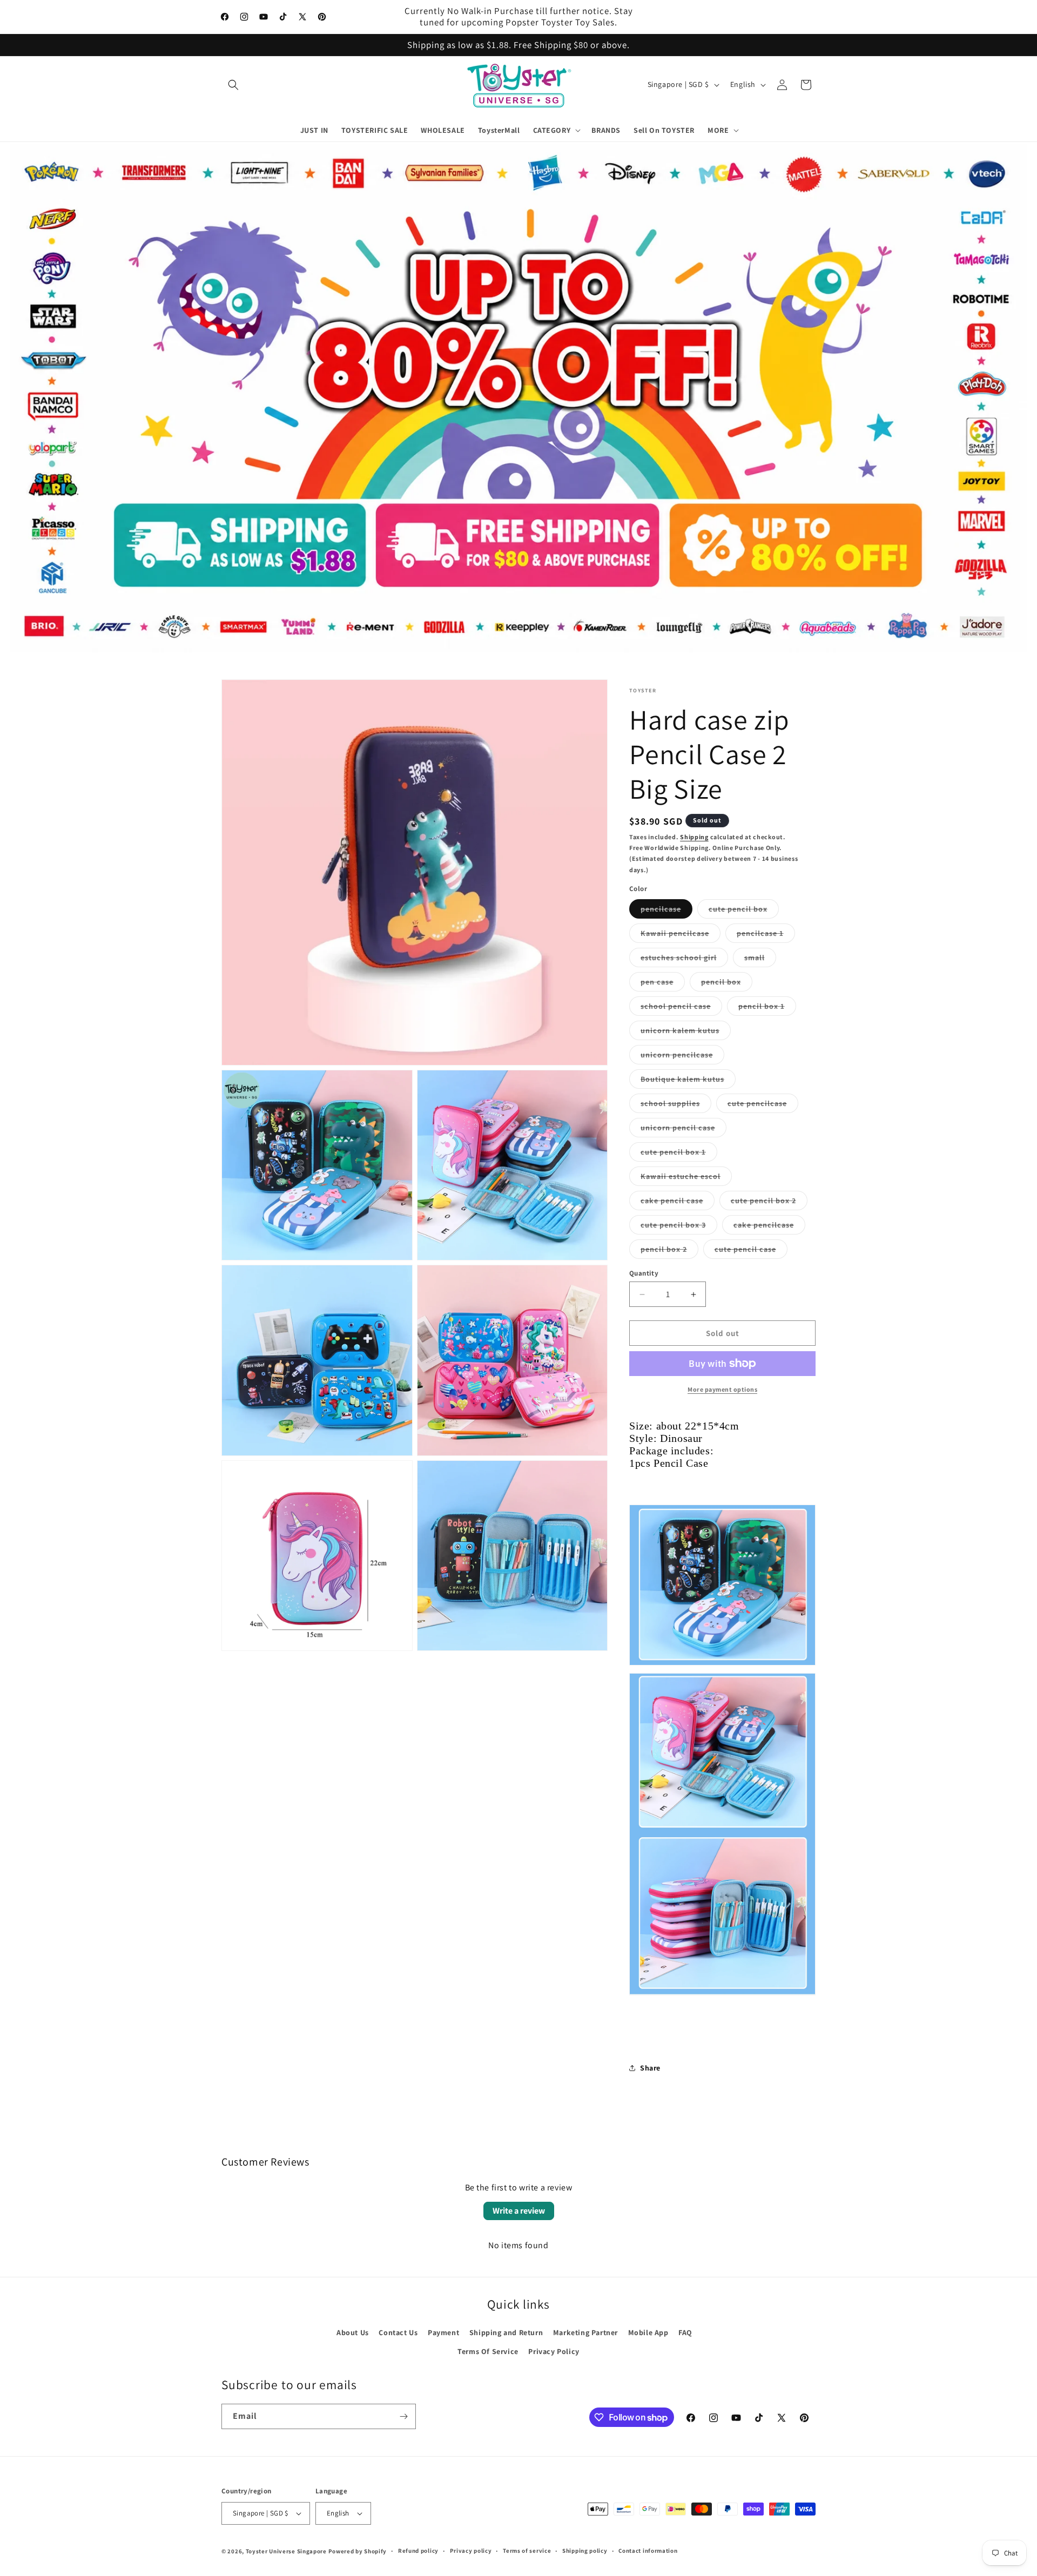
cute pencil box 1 (679, 1154)
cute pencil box (744, 911)
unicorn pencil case (684, 1130)
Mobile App (648, 2332)
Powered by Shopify (358, 2551)
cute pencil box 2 (769, 1203)
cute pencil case (751, 1251)
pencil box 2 (669, 1251)
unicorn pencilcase (682, 1057)
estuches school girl (684, 960)
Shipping (694, 837)
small (760, 960)
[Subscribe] (403, 2416)
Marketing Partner (585, 2332)
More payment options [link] (722, 1389)
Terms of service (527, 2551)
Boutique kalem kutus (688, 1081)
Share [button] (650, 2068)
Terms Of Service (488, 2351)
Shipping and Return (506, 2332)
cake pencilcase (769, 1227)
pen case (663, 984)
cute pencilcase (763, 1105)
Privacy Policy (554, 2351)
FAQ (685, 2332)
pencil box (727, 984)
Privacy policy (471, 2551)
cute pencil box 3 (679, 1227)
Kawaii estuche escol (686, 1178)
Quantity (644, 1273)
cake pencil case (678, 1203)
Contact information (648, 2551)
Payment (443, 2332)
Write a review (519, 2211)
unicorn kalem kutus (686, 1033)
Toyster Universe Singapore (286, 2551)
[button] (233, 85)
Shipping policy (585, 2551)
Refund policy (418, 2551)
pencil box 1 (767, 1008)
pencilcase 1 (766, 935)
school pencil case (681, 1008)
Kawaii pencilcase (681, 935)
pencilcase (666, 911)
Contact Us (398, 2332)
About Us (353, 2332)
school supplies (676, 1105)
